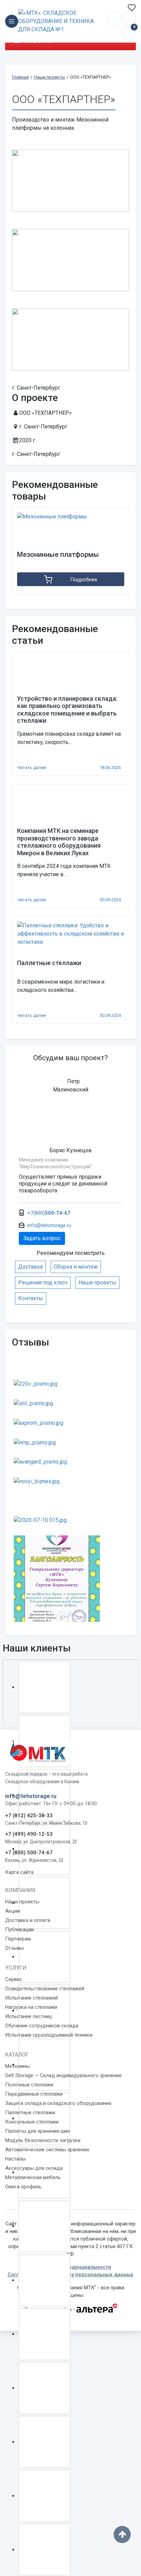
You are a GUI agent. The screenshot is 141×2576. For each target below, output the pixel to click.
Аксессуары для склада (34, 2168)
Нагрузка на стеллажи (31, 2007)
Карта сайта (19, 1872)
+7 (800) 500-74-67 (29, 1853)
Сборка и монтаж (76, 1267)
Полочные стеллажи (29, 2085)
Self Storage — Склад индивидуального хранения (63, 2075)
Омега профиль (23, 2187)
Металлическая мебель (33, 2177)
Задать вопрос (42, 1238)
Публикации (20, 1930)
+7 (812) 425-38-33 (29, 1816)
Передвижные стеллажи (34, 2094)
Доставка (30, 1267)
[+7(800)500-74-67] (114, 19)
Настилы (15, 2159)
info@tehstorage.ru (129, 19)
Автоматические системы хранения (47, 2150)
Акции (12, 1911)
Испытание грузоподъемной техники (49, 2035)
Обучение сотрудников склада (42, 2026)
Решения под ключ (43, 1283)
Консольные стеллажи (32, 2122)
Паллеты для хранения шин (37, 2131)
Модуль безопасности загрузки (43, 2140)
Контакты (31, 1298)
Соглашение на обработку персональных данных (70, 2275)
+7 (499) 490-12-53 (29, 1834)
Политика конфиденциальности (71, 2267)
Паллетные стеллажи (30, 2113)
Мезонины (17, 2066)
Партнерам (18, 1939)
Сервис (14, 1979)
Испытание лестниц (29, 2016)
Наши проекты (97, 1283)
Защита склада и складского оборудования (58, 2103)
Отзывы (15, 1948)
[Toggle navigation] (12, 21)
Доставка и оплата (28, 1920)
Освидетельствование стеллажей (45, 1989)
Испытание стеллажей (31, 1998)
